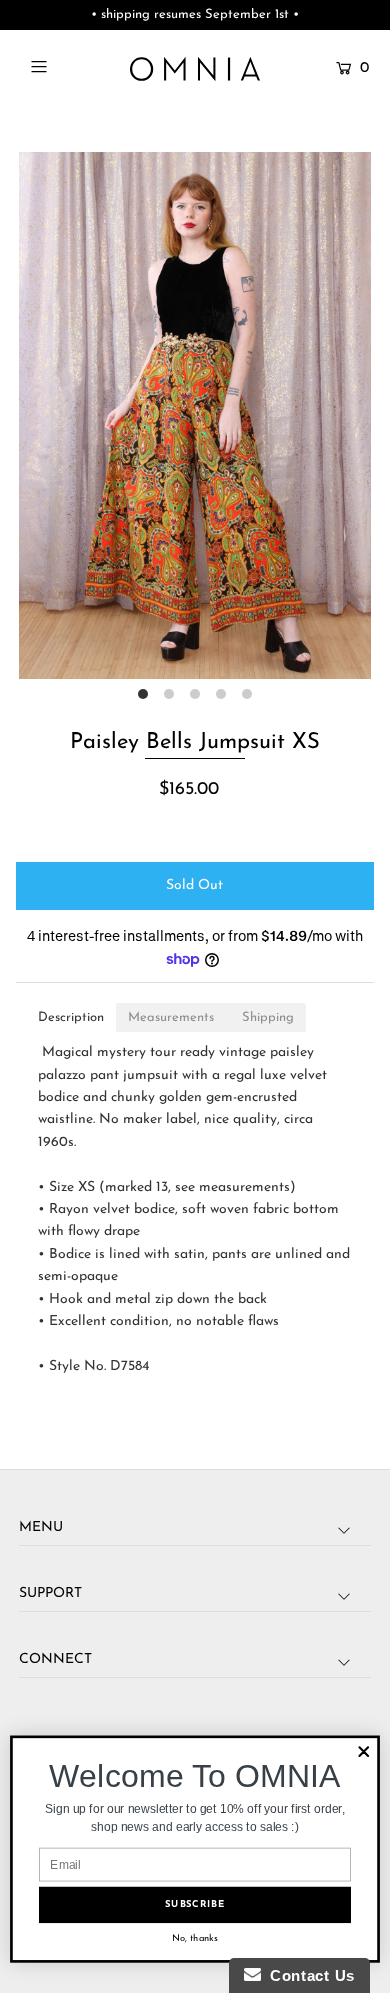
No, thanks (195, 1938)
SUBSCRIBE (194, 1905)
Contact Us (308, 1975)
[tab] (71, 1017)
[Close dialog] (364, 1752)
